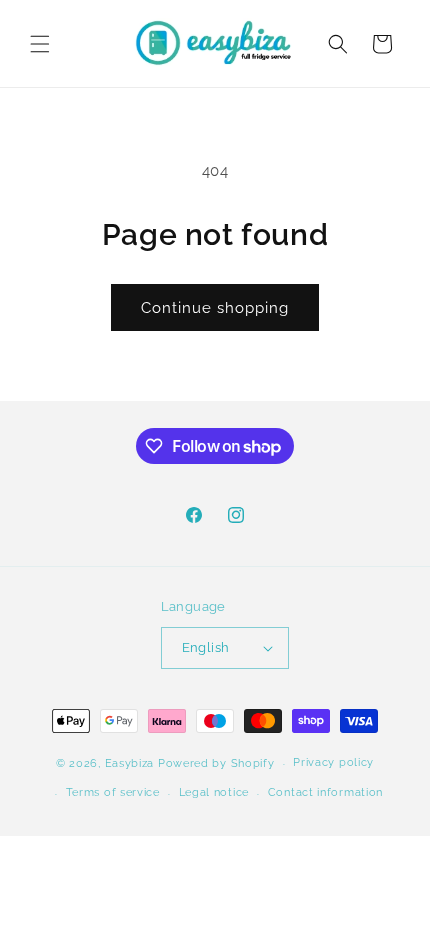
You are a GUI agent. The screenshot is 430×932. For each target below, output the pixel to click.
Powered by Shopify (216, 763)
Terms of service (113, 792)
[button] (40, 44)
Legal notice (214, 792)
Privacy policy (333, 762)
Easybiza (130, 763)
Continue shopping (215, 308)
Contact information (325, 792)
